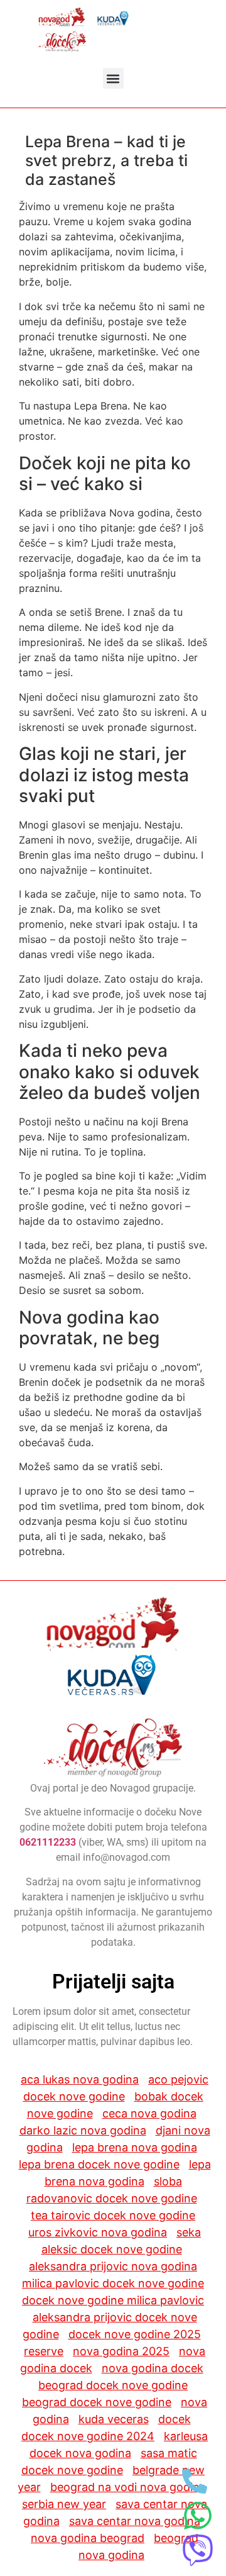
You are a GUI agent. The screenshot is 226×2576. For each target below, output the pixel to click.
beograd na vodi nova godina (128, 2487)
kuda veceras (114, 2419)
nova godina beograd (88, 2538)
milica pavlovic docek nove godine (113, 2283)
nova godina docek (153, 2368)
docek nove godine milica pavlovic (113, 2300)
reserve (44, 2351)
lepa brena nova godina (135, 2147)
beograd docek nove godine (113, 2385)
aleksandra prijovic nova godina (113, 2266)
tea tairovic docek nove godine (113, 2215)
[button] (113, 78)
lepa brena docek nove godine (99, 2164)
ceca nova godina (149, 2113)
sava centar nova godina (135, 2521)
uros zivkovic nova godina (98, 2232)
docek (175, 2419)
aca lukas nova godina (80, 2079)
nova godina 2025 (121, 2351)
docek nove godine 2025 (135, 2334)
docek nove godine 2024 (88, 2436)
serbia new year (64, 2504)
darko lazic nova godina (83, 2130)
